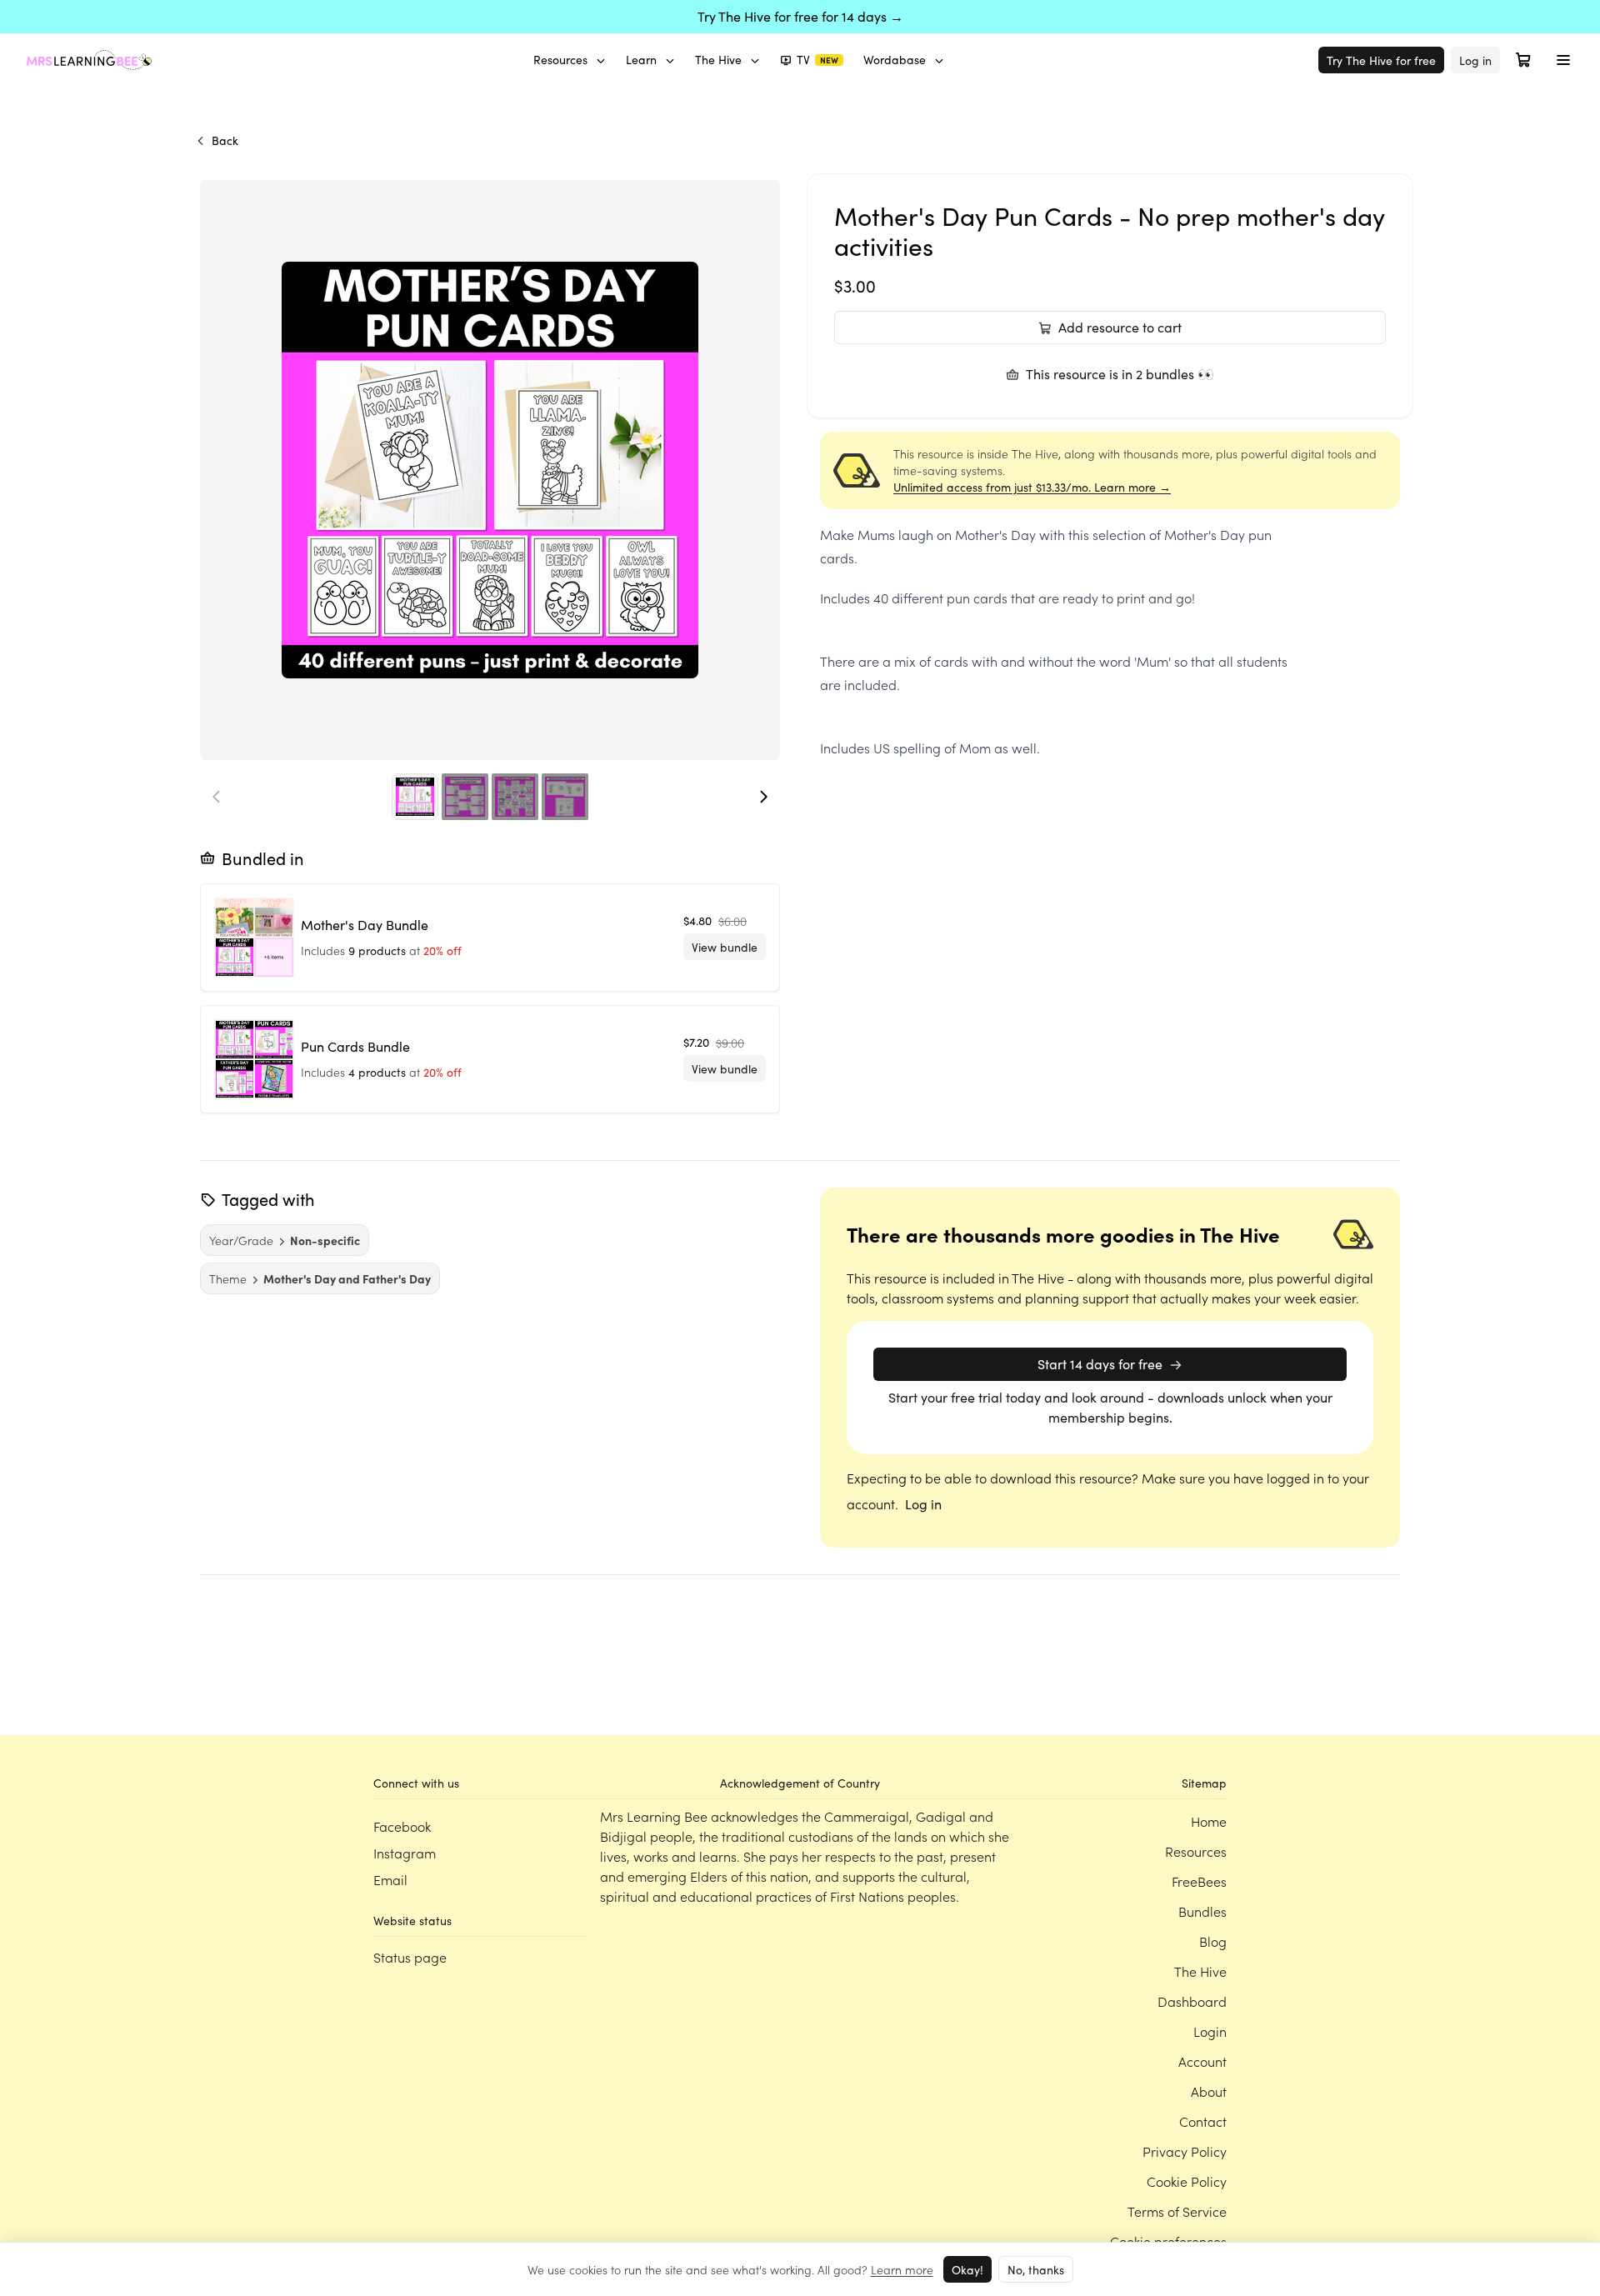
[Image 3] (515, 797)
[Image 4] (565, 797)
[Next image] (763, 797)
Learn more (902, 2269)
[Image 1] (415, 797)
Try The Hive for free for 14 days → (800, 16)
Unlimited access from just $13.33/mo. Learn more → (1032, 487)
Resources (560, 60)
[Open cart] (1523, 60)
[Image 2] (465, 797)
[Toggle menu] (1563, 60)
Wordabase (895, 60)
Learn (641, 60)
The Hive (718, 60)
